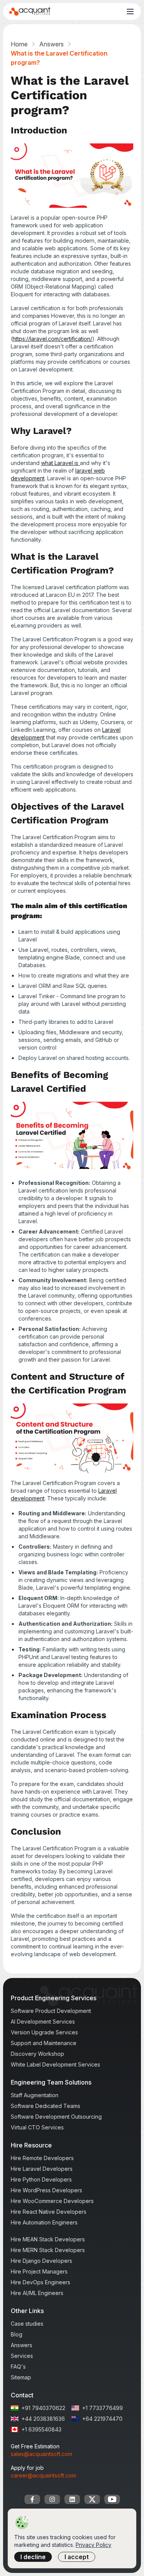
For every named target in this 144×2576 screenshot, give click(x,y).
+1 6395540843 (41, 2429)
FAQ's (18, 2367)
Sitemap (21, 2377)
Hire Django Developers (41, 2261)
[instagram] (52, 2499)
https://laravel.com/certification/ (52, 339)
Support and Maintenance (44, 2043)
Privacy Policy (94, 2545)
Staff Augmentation (35, 2095)
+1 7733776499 (103, 2408)
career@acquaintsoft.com (43, 2475)
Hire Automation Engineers (44, 2222)
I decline (33, 2557)
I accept (77, 2557)
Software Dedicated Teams (46, 2106)
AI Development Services (43, 2022)
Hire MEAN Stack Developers (48, 2239)
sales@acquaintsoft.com (41, 2454)
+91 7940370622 (43, 2408)
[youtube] (112, 2499)
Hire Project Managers (39, 2271)
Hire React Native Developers (49, 2212)
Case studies (27, 2324)
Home (19, 44)
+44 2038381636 (43, 2419)
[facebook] (32, 2499)
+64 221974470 (102, 2419)
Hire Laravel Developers (42, 2169)
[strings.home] (30, 11)
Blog (17, 2334)
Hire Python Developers (41, 2179)
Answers (51, 44)
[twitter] (92, 2499)
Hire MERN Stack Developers (48, 2250)
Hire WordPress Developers (46, 2190)
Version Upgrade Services (44, 2032)
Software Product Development (51, 2011)
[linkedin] (72, 2499)
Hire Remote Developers (42, 2158)
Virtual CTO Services (37, 2127)
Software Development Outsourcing (56, 2117)
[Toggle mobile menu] (130, 11)
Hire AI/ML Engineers (37, 2293)
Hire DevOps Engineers (41, 2282)
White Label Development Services (55, 2064)
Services (22, 2356)
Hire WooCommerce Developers (52, 2201)
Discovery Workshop (37, 2054)
